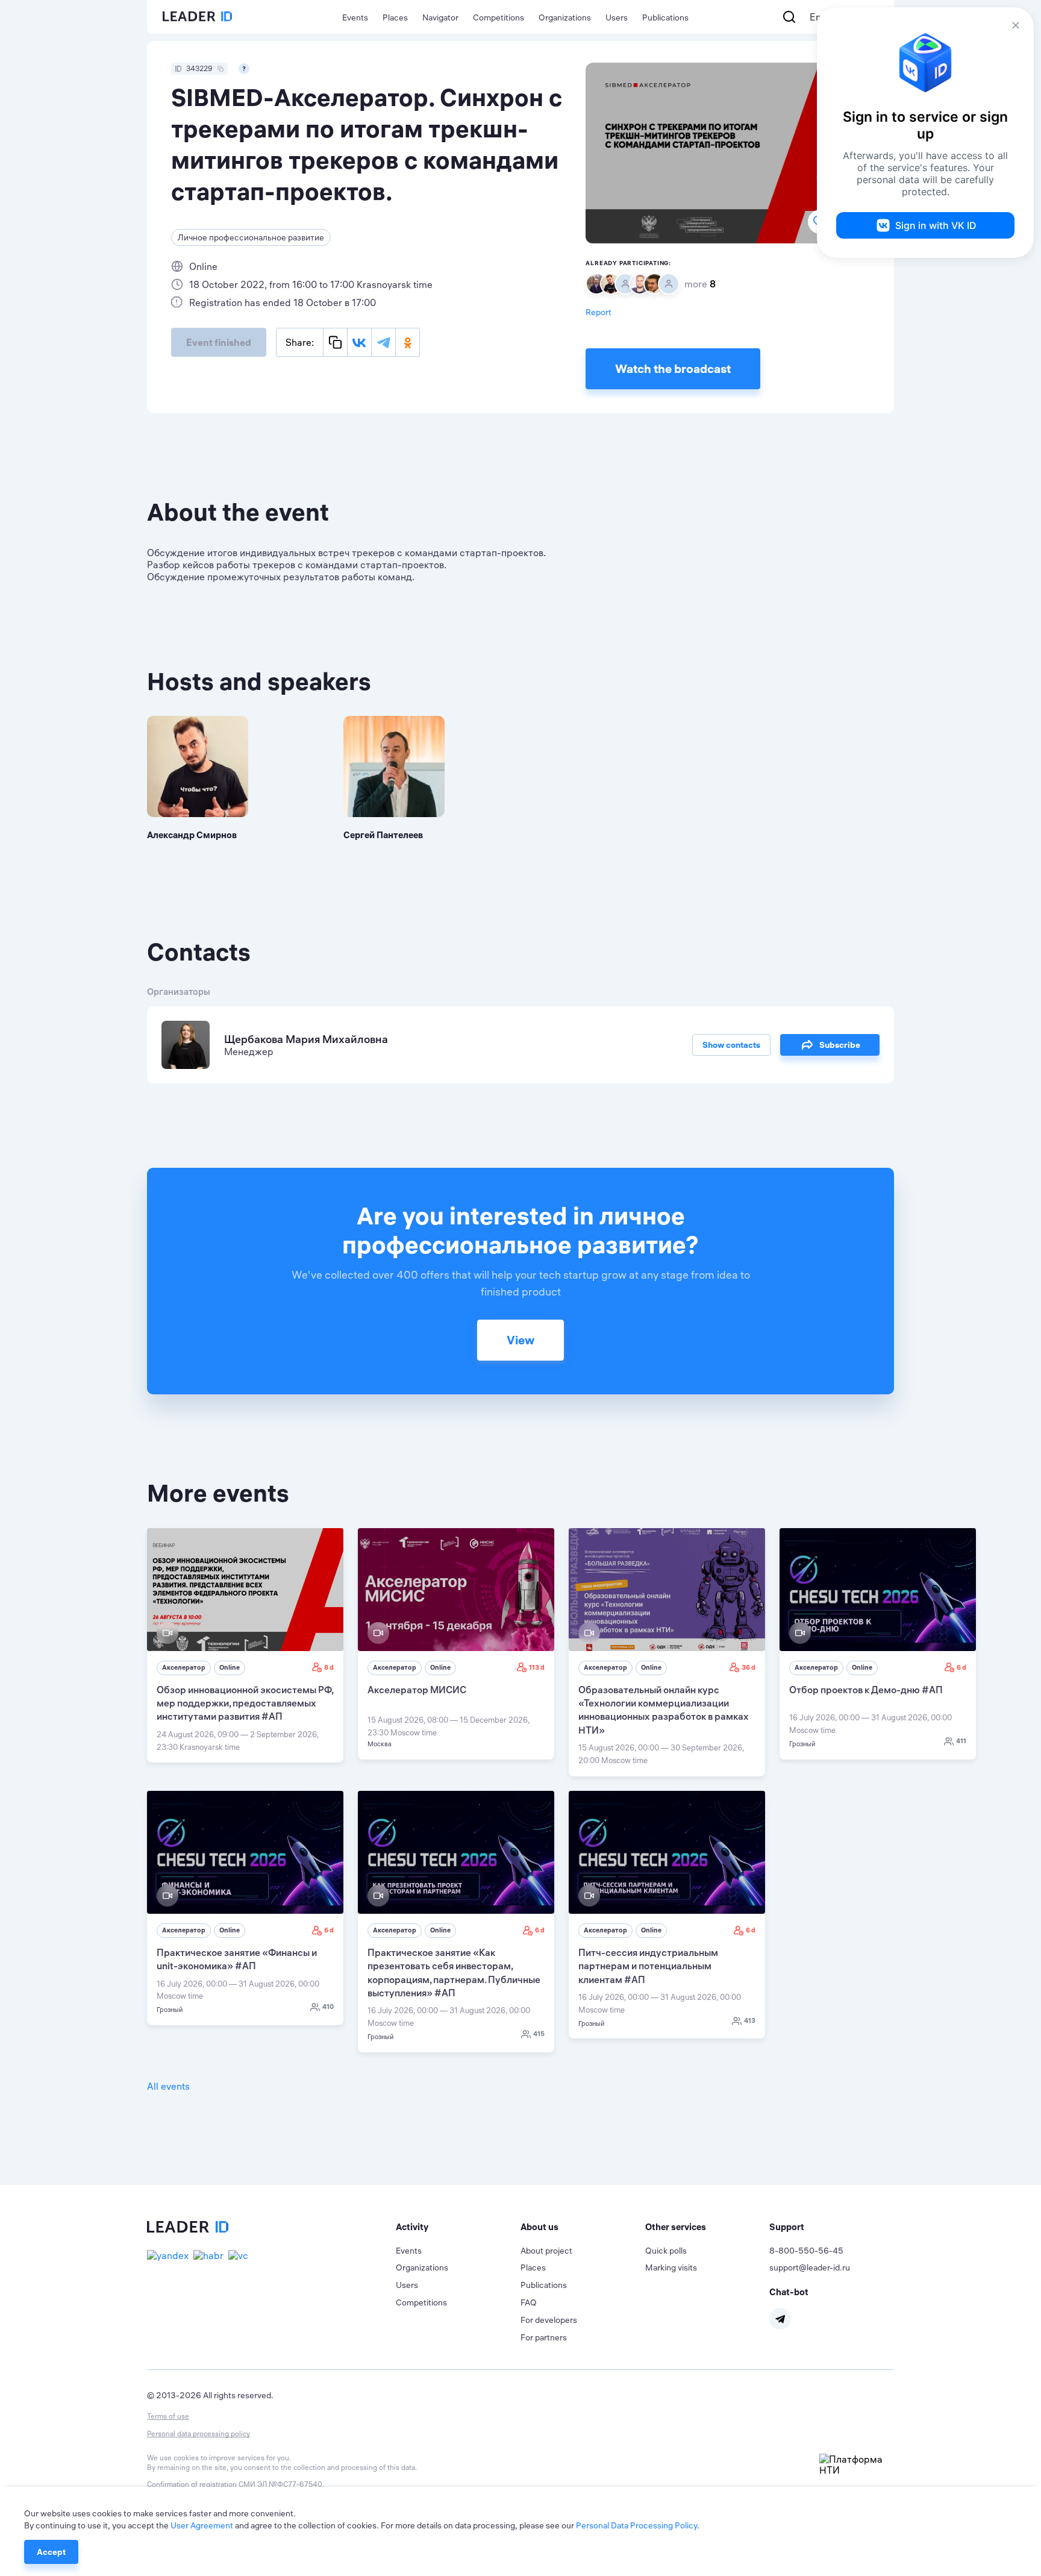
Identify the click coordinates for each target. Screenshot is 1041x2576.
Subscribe (840, 1045)
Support (787, 2227)
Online (230, 1667)
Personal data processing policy (199, 2433)
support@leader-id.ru (810, 2267)
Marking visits (671, 2267)
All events (168, 2086)
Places (395, 17)
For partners (544, 2337)
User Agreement (202, 2525)
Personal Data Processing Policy (636, 2525)
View (520, 1340)
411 (961, 1741)
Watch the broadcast (673, 368)
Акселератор (184, 1667)
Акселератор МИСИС (417, 1690)
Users (617, 17)
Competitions (499, 17)
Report (599, 312)
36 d (749, 1667)
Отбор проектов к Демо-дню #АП (866, 1690)
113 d (537, 1667)
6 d (961, 1667)
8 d (329, 1667)
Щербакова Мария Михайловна (306, 1039)
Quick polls (666, 2251)
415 (539, 2034)
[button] (458, 2227)
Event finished (219, 342)
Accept (51, 2552)
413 (750, 2020)
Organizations (565, 17)
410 (328, 2007)
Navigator (440, 17)
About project (546, 2251)
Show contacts (731, 1045)
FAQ (529, 2302)
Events (355, 17)
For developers (549, 2320)
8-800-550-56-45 (806, 2251)
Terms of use (168, 2416)
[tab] (458, 2227)
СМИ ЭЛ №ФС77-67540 (280, 2484)
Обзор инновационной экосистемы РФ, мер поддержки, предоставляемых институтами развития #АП (245, 1703)
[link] (245, 1646)
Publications (665, 17)
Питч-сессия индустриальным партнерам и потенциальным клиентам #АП (648, 1966)
